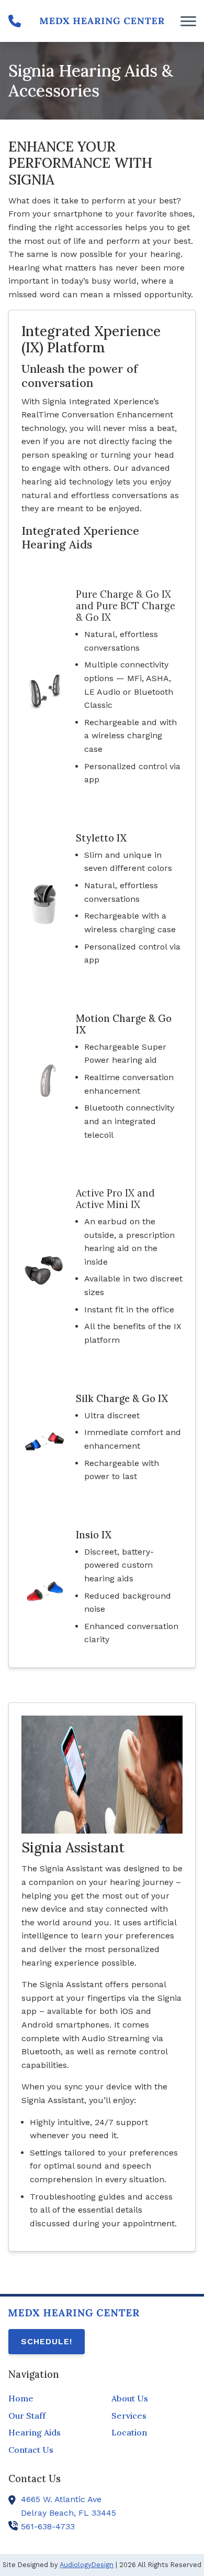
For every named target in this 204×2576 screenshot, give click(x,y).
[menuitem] (50, 2399)
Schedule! (47, 2341)
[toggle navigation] (188, 21)
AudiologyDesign (87, 2565)
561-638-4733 (48, 2526)
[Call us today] (15, 21)
